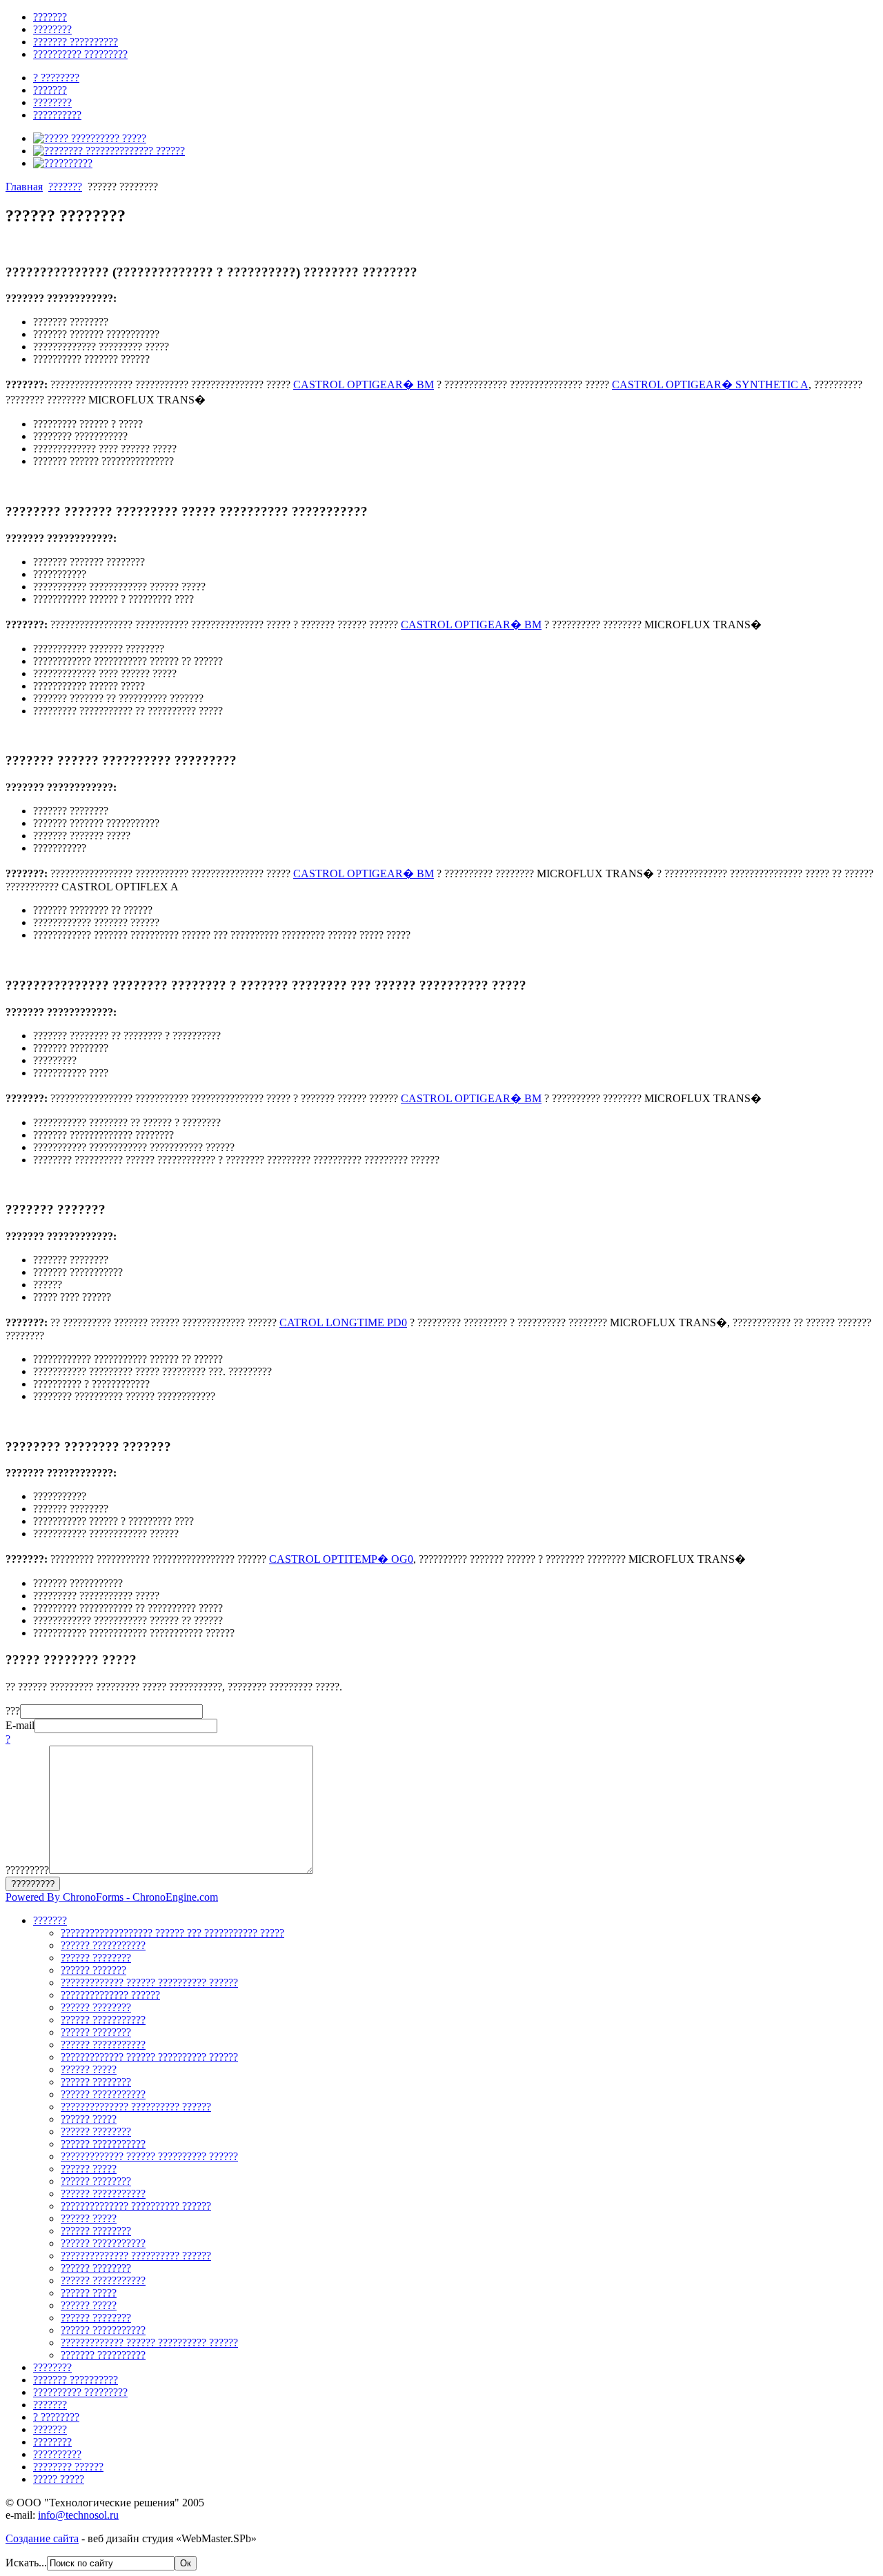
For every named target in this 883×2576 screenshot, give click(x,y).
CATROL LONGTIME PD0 (343, 1322)
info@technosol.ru (78, 2515)
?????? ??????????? (103, 1945)
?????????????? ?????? (110, 1995)
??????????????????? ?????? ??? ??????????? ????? (172, 1933)
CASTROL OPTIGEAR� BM (364, 385)
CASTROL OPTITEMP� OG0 (341, 1559)
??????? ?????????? (76, 2380)
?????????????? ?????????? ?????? (136, 2107)
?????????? (57, 2454)
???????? (52, 2367)
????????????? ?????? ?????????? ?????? (149, 1983)
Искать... (26, 2563)
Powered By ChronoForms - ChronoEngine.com (112, 1897)
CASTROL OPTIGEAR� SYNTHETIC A (710, 385)
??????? (65, 187)
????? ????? (59, 2479)
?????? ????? (89, 2069)
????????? (27, 1870)
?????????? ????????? (80, 2392)
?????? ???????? (96, 1958)
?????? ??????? (93, 1970)
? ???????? (56, 2417)
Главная (24, 187)
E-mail (20, 1725)
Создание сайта (42, 2538)
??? (13, 1711)
